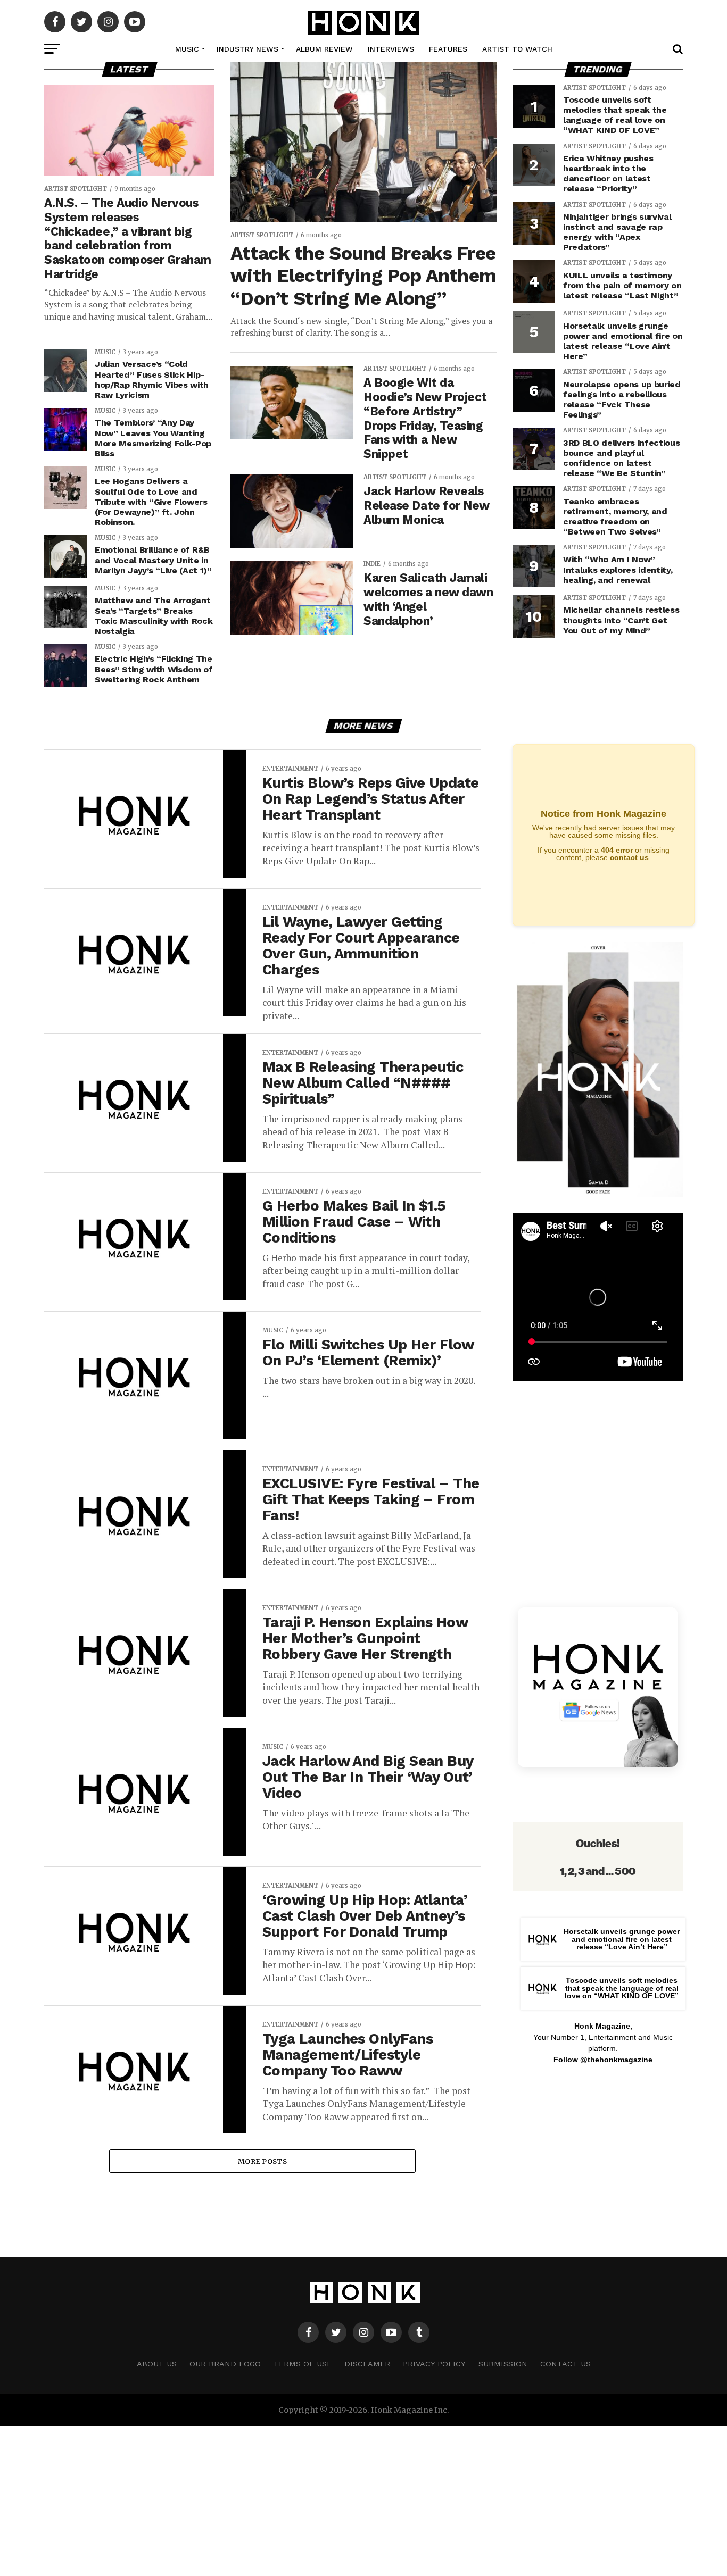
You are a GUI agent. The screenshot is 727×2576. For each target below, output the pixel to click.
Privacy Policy (434, 2364)
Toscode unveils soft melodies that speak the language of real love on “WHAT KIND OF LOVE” (622, 1988)
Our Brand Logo (225, 2364)
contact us (629, 857)
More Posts (262, 2161)
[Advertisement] (598, 2158)
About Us (157, 2364)
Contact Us (565, 2364)
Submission (503, 2364)
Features (448, 49)
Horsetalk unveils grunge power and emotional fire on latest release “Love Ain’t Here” (622, 1939)
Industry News (247, 49)
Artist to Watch (517, 49)
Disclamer (367, 2364)
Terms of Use (303, 2364)
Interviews (391, 49)
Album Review (324, 49)
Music (187, 49)
